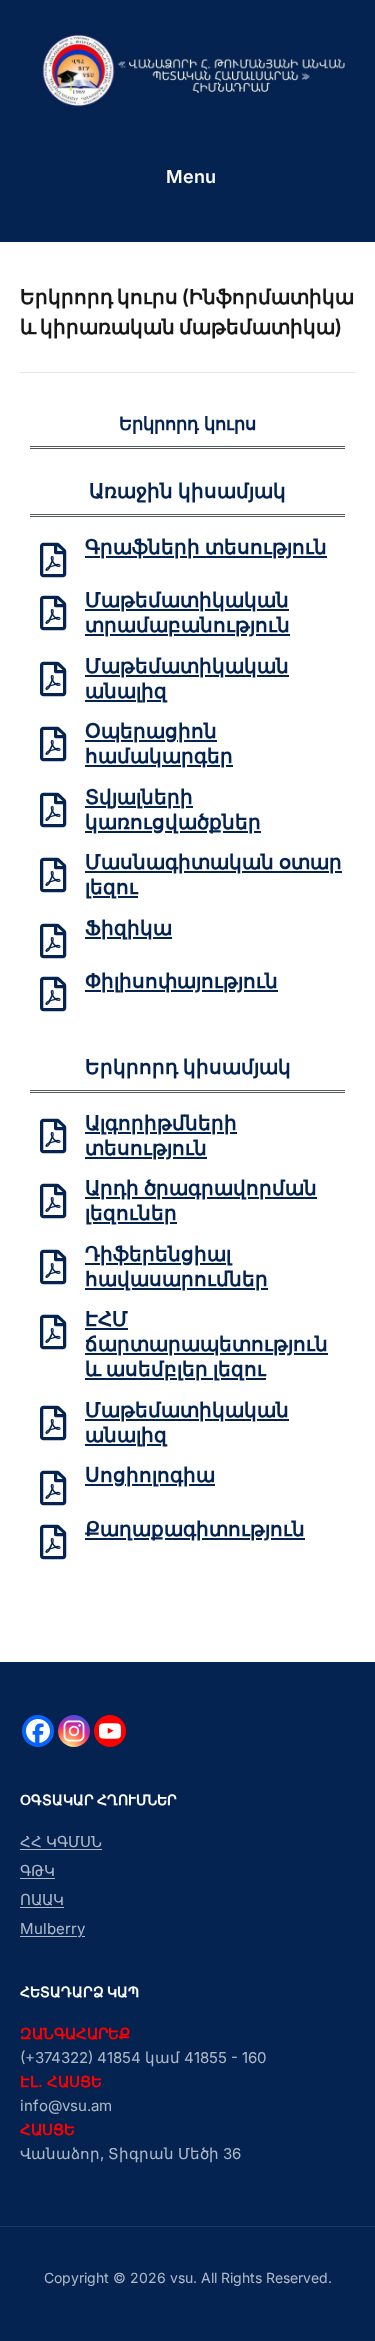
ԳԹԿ (37, 1870)
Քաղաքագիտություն (195, 1529)
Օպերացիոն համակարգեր (159, 743)
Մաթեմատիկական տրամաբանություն (187, 612)
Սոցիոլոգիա (150, 1475)
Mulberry (52, 1928)
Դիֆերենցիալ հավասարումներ (176, 1266)
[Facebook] (38, 1731)
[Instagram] (74, 1731)
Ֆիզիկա (128, 928)
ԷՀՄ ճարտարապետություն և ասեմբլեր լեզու (206, 1344)
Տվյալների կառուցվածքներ (173, 809)
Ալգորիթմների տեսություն (161, 1135)
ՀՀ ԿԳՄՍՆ (61, 1841)
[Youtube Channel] (110, 1731)
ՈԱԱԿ (42, 1899)
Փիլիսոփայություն (181, 981)
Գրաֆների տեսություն (206, 547)
